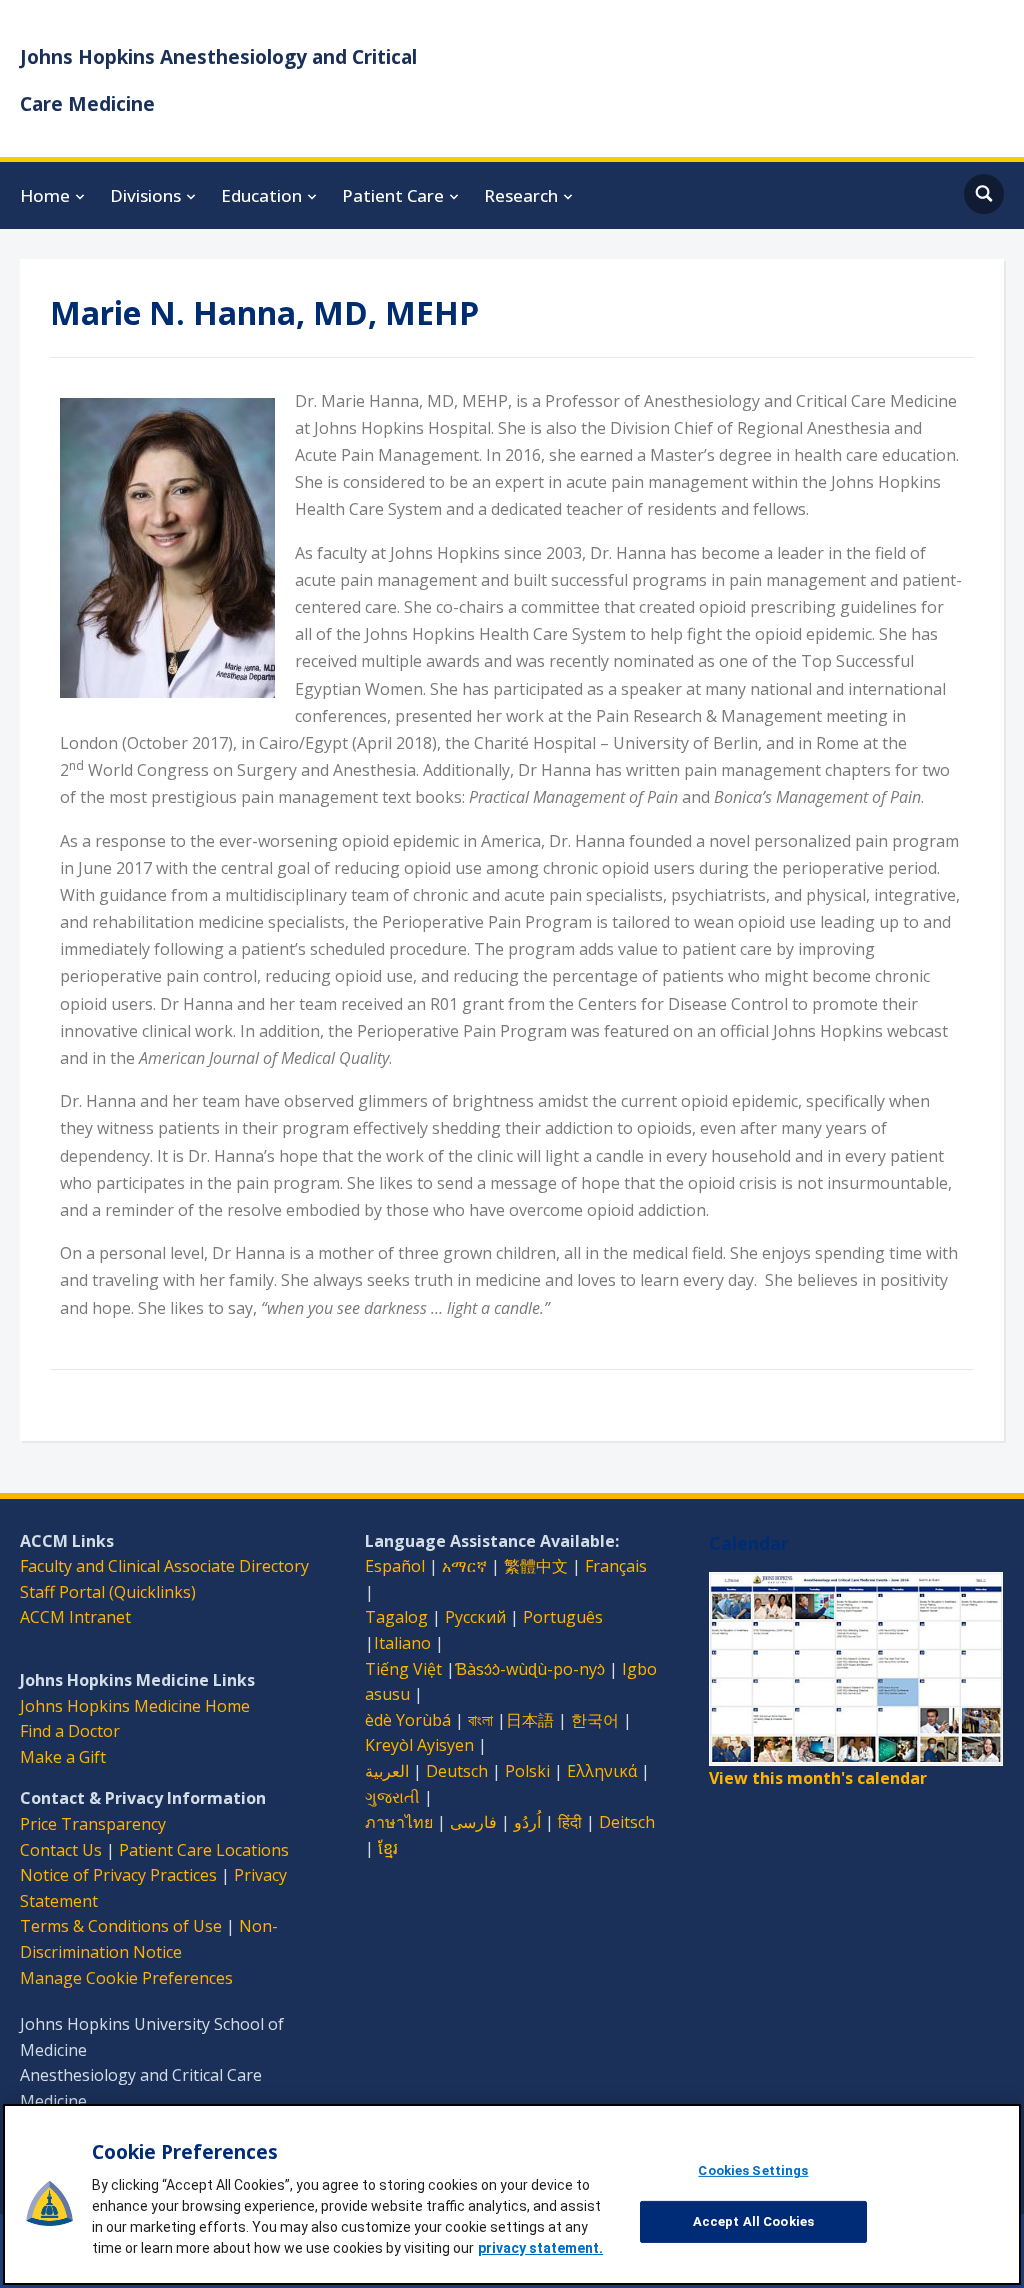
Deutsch (457, 1771)
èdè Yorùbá (408, 1720)
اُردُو (527, 1822)
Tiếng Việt (403, 1669)
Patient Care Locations (204, 1850)
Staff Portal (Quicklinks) (108, 1592)
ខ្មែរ (388, 1848)
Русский (475, 1617)
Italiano (402, 1643)
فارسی (473, 1822)
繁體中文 (536, 1566)
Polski (527, 1771)
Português (563, 1617)
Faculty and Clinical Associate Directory (164, 1566)
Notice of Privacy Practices (118, 1875)
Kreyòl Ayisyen (419, 1745)
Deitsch (627, 1822)
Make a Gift (63, 1757)
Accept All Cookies (753, 2221)
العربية (387, 1771)
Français (616, 1566)
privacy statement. (540, 2248)
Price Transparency (93, 1824)
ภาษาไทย (399, 1822)
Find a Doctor (70, 1731)
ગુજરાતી (392, 1797)
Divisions (145, 195)
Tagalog (396, 1617)
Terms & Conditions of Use (121, 1926)
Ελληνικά (602, 1771)
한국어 (595, 1720)
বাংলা (480, 1720)
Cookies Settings (753, 2170)
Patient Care (393, 195)
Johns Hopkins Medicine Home (135, 1706)
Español (395, 1566)
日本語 (530, 1720)
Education (261, 195)
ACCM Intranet (75, 1617)
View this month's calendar (818, 1778)
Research (521, 195)
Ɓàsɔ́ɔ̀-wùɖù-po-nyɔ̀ (530, 1669)
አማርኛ (464, 1566)
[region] (512, 2194)
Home (45, 195)
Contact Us (61, 1850)
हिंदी (570, 1822)
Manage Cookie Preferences (126, 1978)
